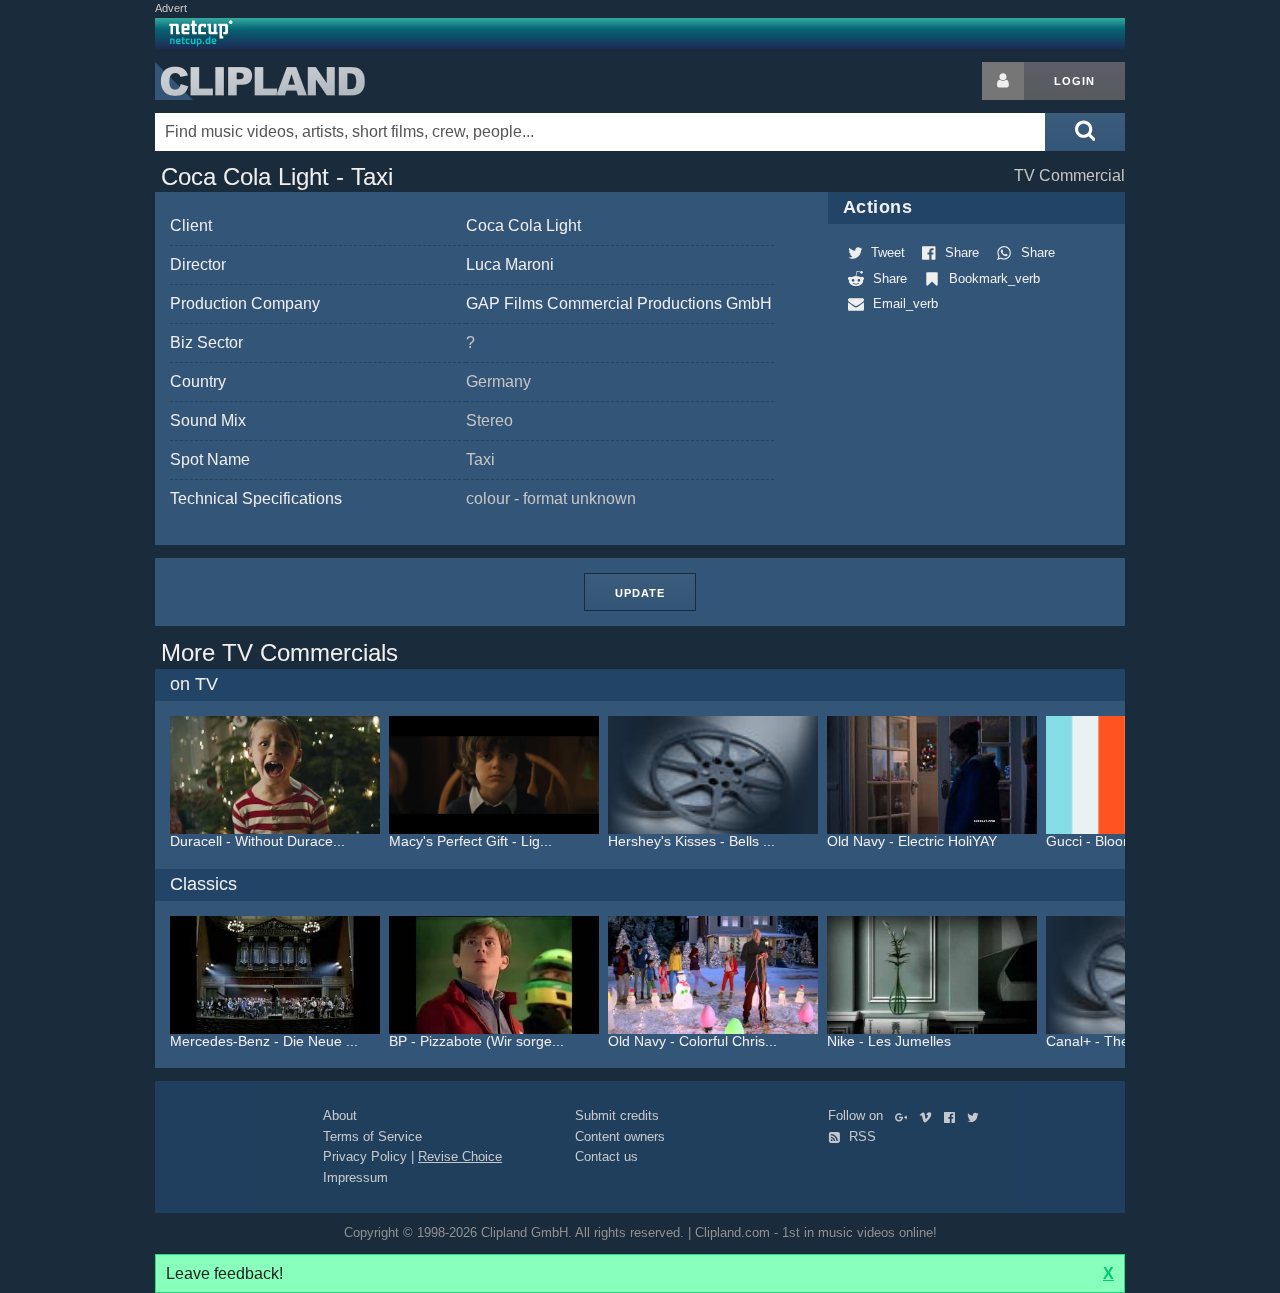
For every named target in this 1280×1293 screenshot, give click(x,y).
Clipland (260, 81)
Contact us (606, 1156)
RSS (860, 1136)
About (340, 1115)
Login (1074, 81)
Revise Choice (460, 1156)
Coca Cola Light (523, 225)
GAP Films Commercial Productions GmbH (619, 303)
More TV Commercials (279, 652)
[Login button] (1003, 81)
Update (640, 593)
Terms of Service (372, 1136)
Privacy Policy (365, 1156)
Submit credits (617, 1115)
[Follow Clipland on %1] (905, 1115)
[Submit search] (1085, 132)
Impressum (355, 1177)
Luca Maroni (510, 264)
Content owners (620, 1136)
